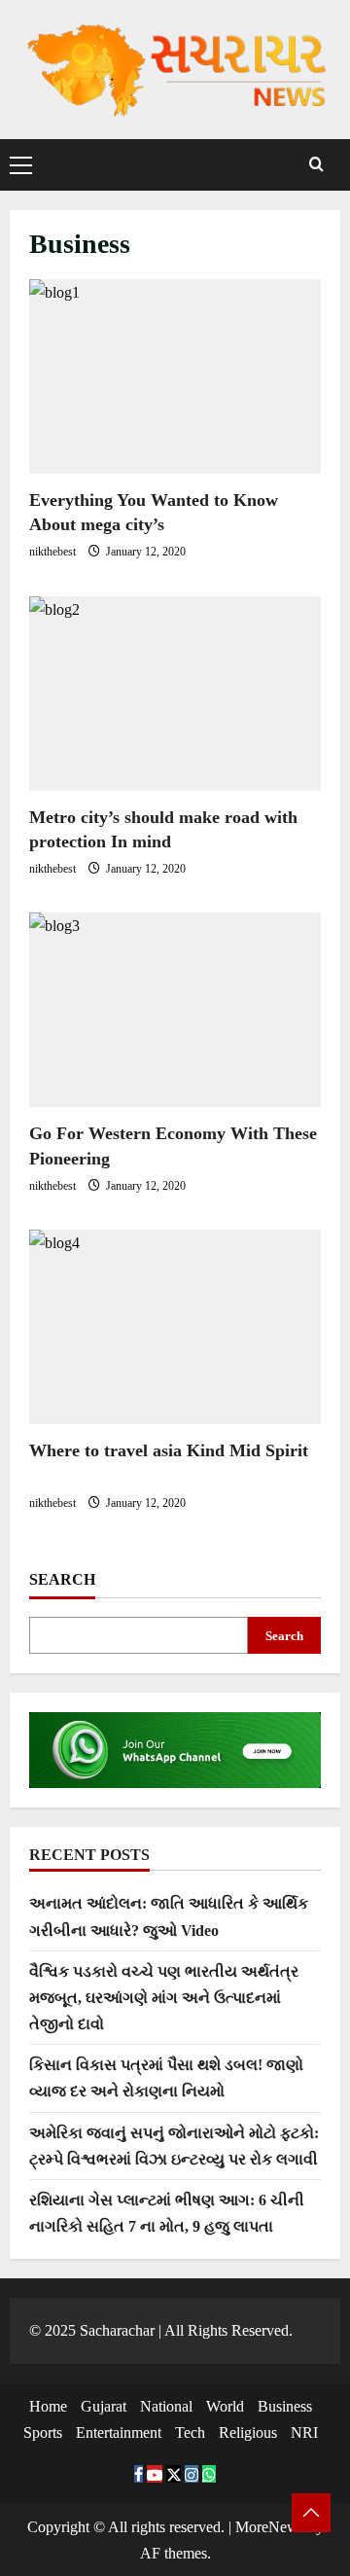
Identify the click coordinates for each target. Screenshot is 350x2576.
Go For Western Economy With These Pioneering (175, 1010)
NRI (304, 2433)
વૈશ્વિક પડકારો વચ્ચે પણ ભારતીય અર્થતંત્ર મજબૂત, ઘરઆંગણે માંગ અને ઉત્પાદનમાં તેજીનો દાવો (164, 1998)
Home (48, 2406)
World (225, 2406)
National (166, 2406)
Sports (43, 2433)
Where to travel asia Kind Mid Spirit (175, 1327)
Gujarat (104, 2406)
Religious (248, 2433)
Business (285, 2406)
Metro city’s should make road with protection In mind (175, 694)
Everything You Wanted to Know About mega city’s (175, 376)
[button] (21, 164)
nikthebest (54, 552)
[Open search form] (316, 165)
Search (62, 1579)
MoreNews (270, 2527)
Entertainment (119, 2433)
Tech (190, 2433)
